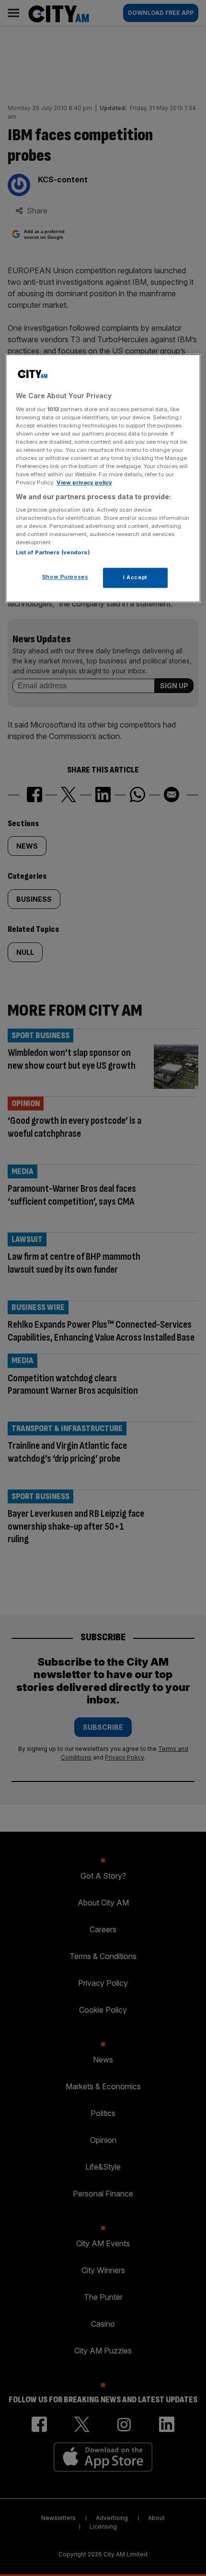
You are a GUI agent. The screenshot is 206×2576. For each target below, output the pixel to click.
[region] (103, 479)
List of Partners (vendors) (53, 553)
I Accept (135, 578)
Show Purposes (65, 577)
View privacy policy (84, 483)
